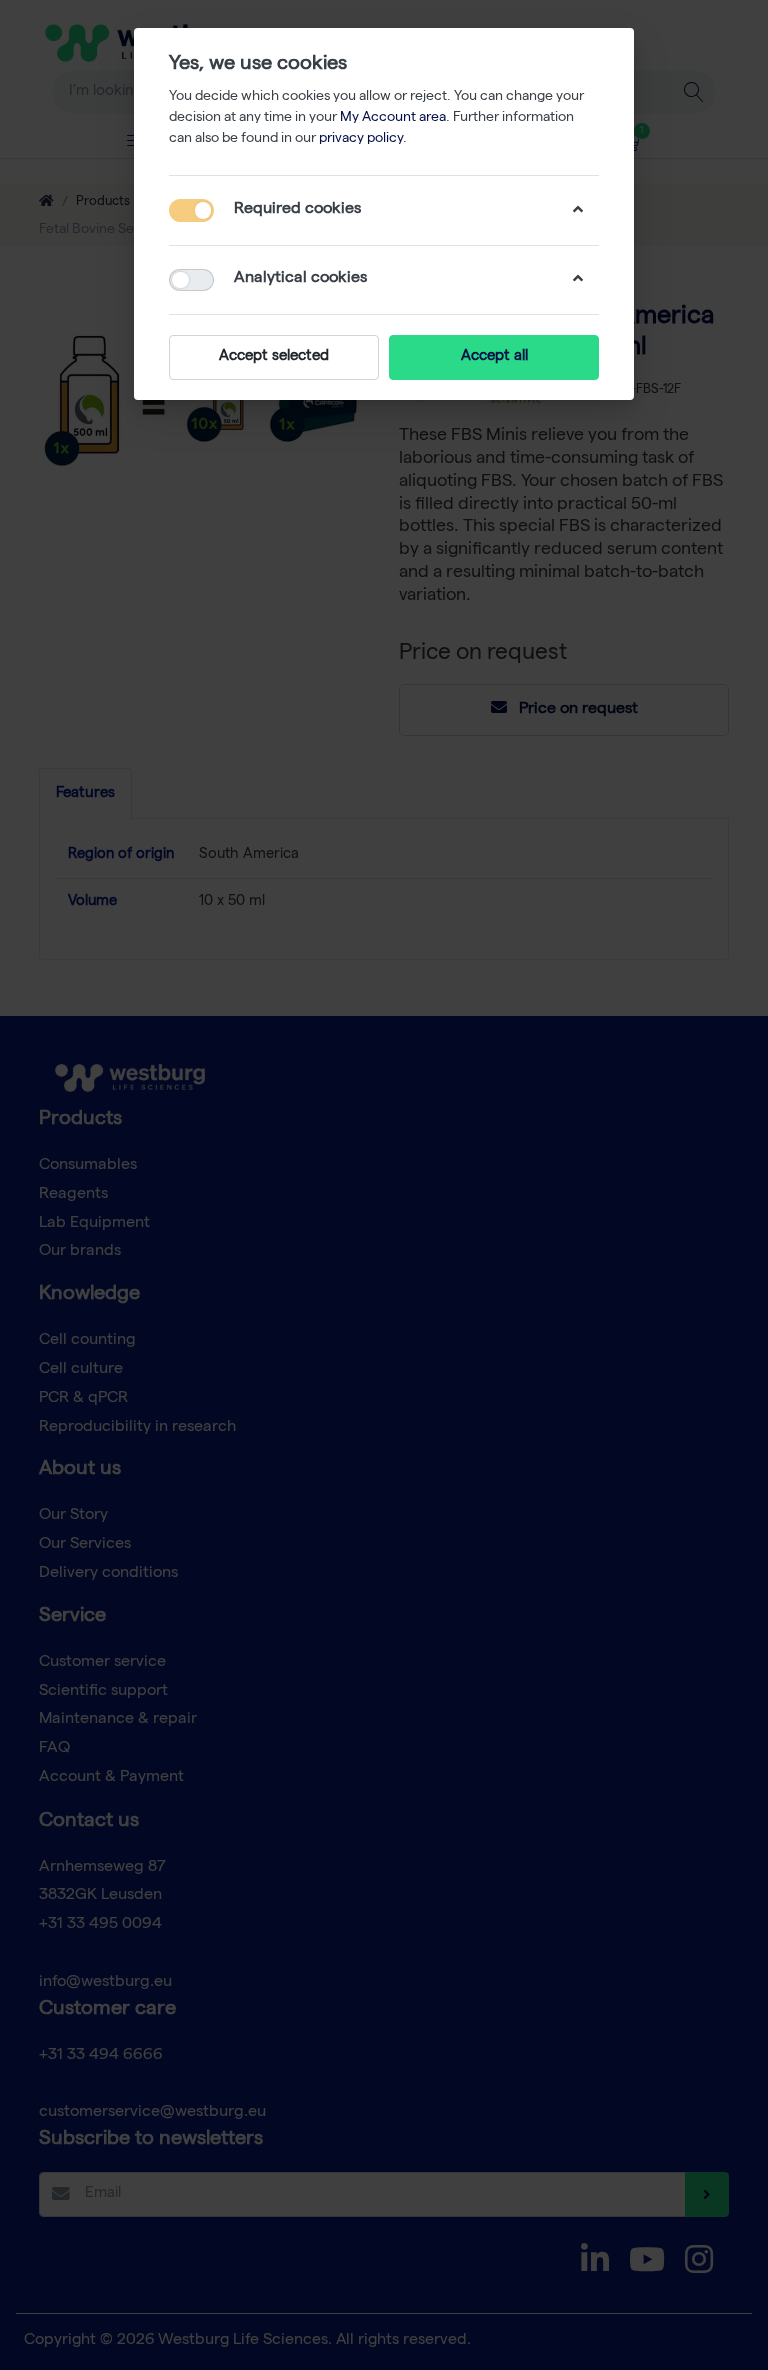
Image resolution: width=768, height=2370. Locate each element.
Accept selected (274, 357)
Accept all (494, 357)
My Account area (393, 118)
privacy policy (361, 139)
